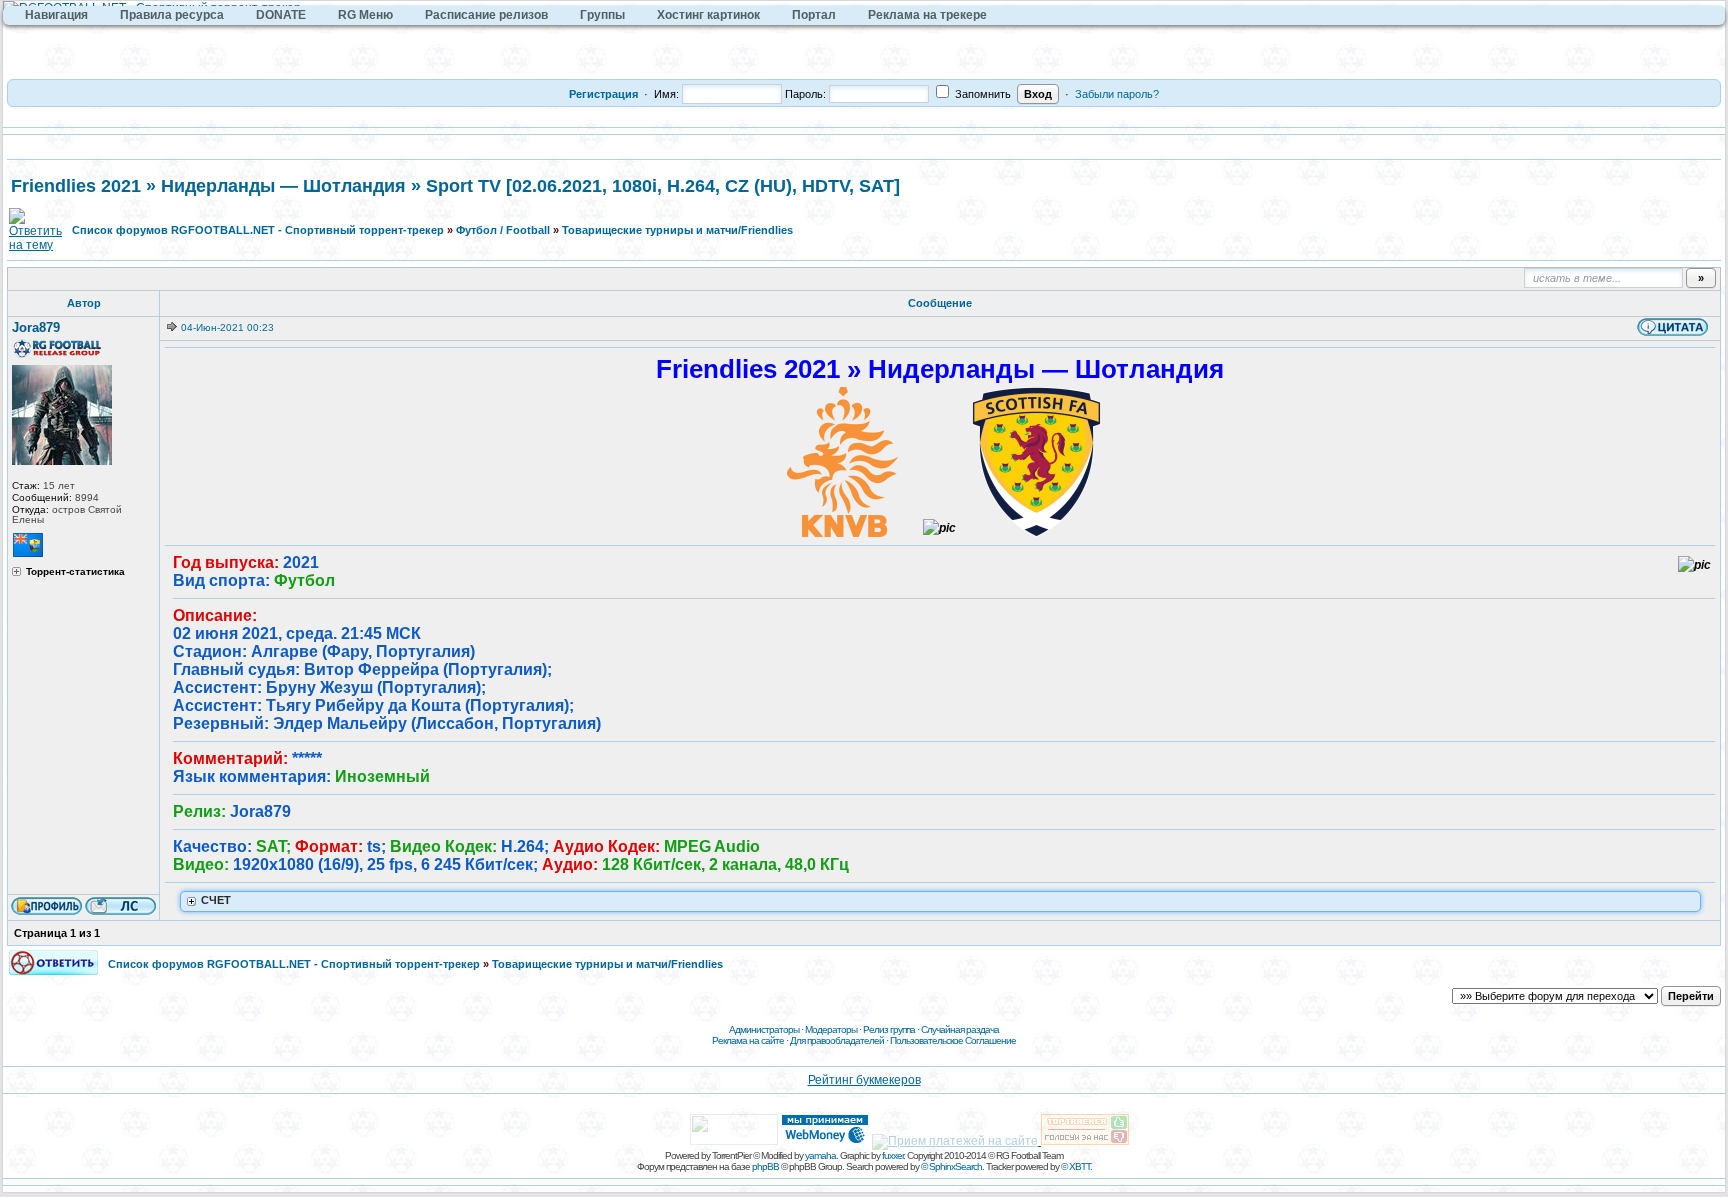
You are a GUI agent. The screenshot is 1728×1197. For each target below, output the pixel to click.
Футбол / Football (503, 230)
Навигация (56, 15)
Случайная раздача (960, 1029)
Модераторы (831, 1029)
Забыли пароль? (1117, 94)
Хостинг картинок (708, 15)
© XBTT (1075, 1166)
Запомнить (981, 94)
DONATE (281, 15)
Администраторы (764, 1029)
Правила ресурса (172, 15)
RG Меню (365, 15)
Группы (602, 15)
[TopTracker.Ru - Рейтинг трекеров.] (1085, 1141)
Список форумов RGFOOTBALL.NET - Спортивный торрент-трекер (258, 230)
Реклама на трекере (927, 15)
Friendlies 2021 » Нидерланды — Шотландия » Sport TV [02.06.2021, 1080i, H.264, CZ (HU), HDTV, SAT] (455, 186)
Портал (814, 15)
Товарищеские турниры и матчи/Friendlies (677, 230)
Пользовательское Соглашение (953, 1040)
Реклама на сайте (748, 1040)
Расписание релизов (486, 15)
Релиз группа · (892, 1029)
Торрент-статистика (75, 572)
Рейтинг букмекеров (864, 1080)
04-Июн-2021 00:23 (227, 327)
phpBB (765, 1166)
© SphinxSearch (951, 1166)
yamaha (820, 1155)
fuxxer (892, 1155)
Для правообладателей (837, 1040)
